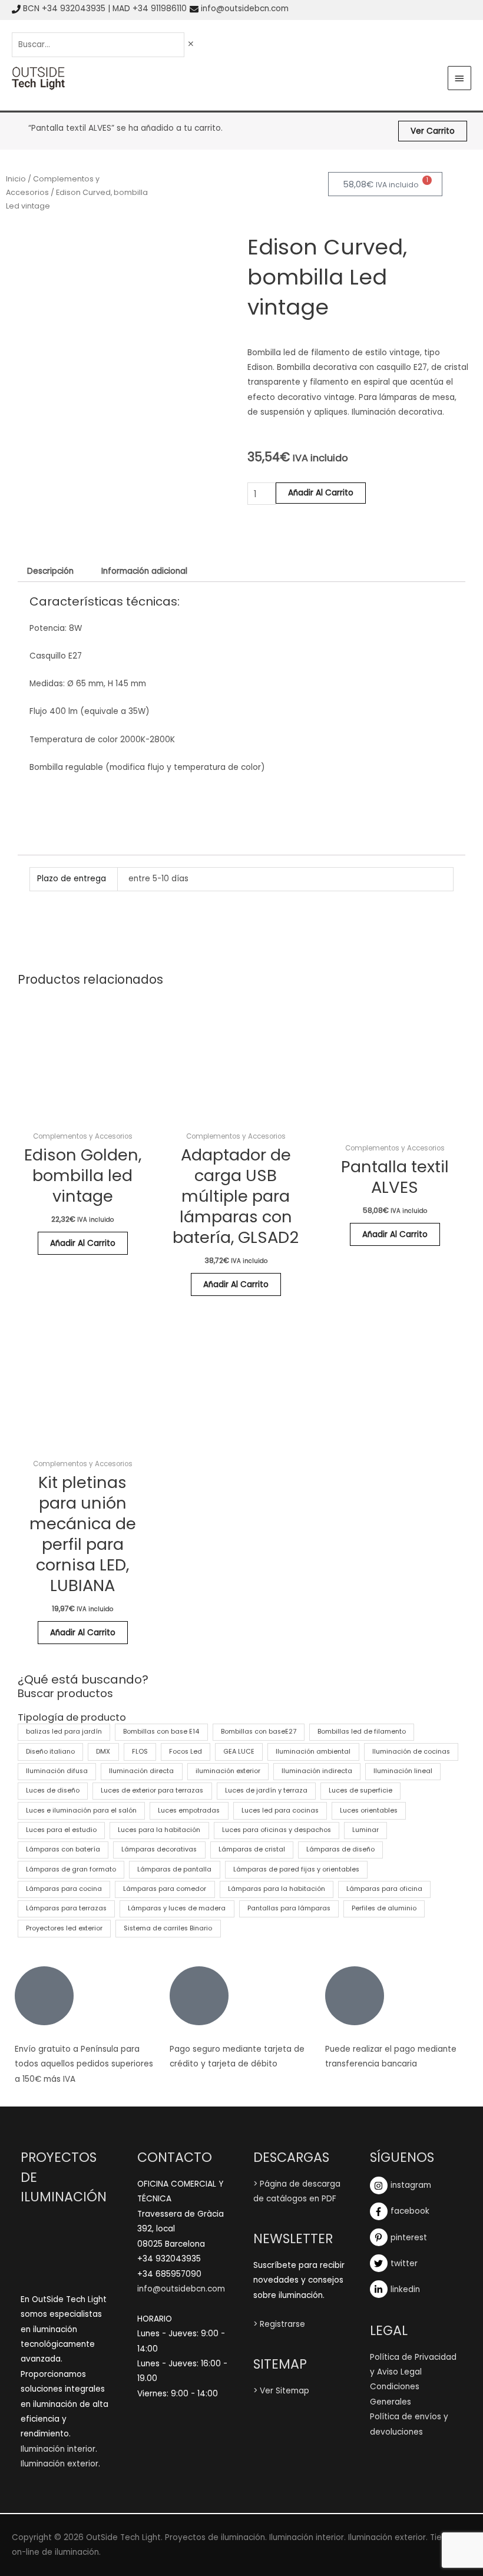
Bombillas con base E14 (161, 1732)
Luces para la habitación (159, 1830)
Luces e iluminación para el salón (81, 1811)
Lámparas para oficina (384, 1889)
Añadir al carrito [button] (83, 1243)
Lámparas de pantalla (174, 1869)
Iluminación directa (141, 1771)
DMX (103, 1752)
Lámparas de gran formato (71, 1869)
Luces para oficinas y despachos (277, 1830)
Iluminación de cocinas (411, 1752)
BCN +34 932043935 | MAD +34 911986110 (105, 9)
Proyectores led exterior (64, 1928)
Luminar (365, 1830)
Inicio (16, 179)
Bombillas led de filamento (362, 1732)
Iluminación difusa (57, 1771)
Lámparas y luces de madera (177, 1908)
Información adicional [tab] (144, 571)
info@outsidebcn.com (245, 9)
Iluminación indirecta (317, 1771)
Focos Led (186, 1752)
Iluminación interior (58, 2449)
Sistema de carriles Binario (168, 1928)
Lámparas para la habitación (277, 1889)
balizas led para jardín (64, 1732)
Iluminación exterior (59, 2464)
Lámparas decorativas (159, 1849)
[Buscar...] (99, 44)
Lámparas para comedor (165, 1889)
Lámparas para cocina (64, 1889)
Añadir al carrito (321, 493)
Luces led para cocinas (280, 1811)
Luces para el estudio (61, 1830)
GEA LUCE (239, 1752)
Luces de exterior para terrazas (152, 1790)
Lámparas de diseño (340, 1849)
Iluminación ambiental (313, 1752)
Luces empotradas (189, 1811)
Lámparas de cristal (252, 1849)
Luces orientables (369, 1811)
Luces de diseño (53, 1790)
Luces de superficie (360, 1790)
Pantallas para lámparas (289, 1908)
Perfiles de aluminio (384, 1908)
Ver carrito (433, 131)
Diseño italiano (50, 1752)
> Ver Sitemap (281, 2391)
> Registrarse (279, 2324)
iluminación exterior (228, 1771)
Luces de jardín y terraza (266, 1790)
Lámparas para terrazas (66, 1908)
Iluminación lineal (403, 1771)
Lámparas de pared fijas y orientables (296, 1869)
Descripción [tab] (50, 571)
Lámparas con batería (63, 1849)
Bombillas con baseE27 (259, 1732)
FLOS (140, 1752)
